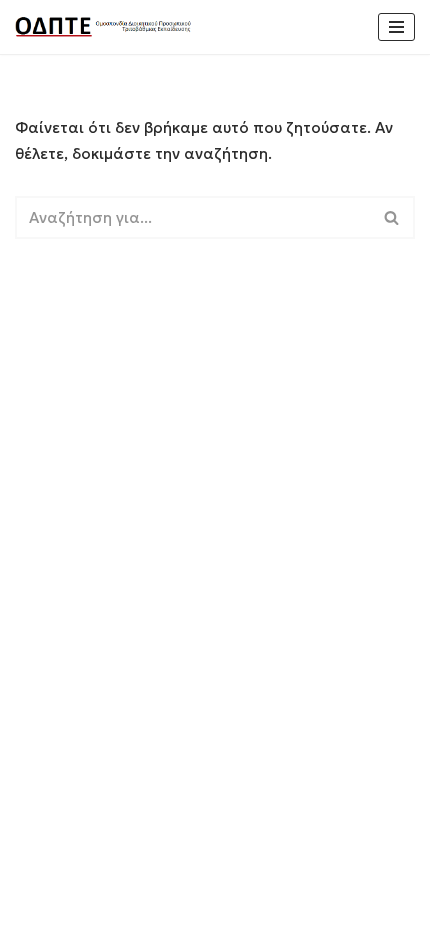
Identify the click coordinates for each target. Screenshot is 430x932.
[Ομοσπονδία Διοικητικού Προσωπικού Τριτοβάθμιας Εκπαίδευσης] (105, 27)
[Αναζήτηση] (392, 217)
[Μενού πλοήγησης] (396, 27)
